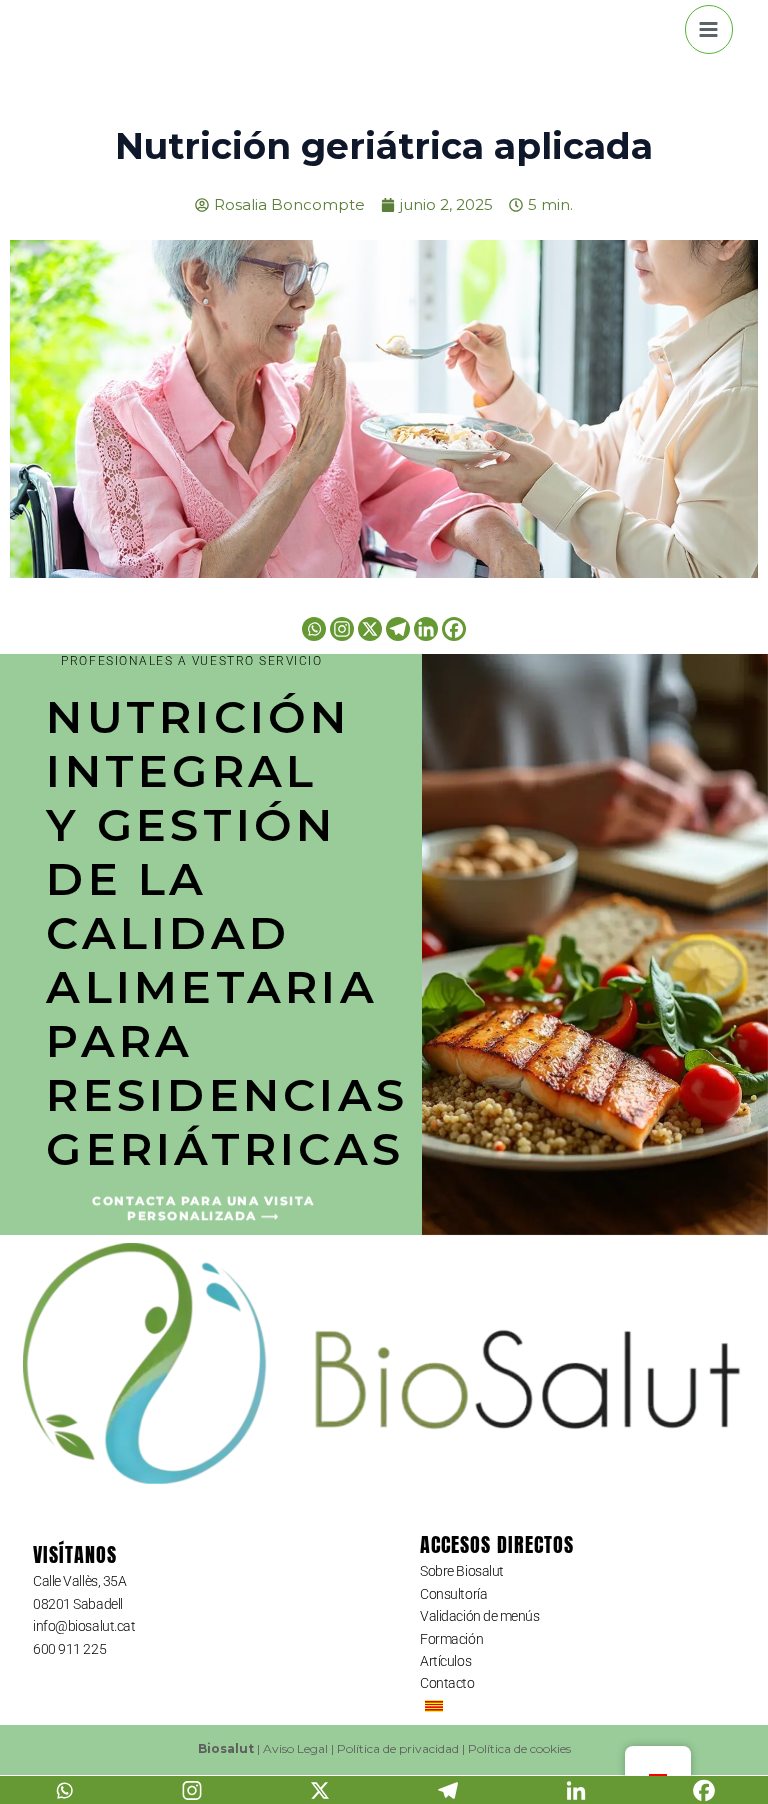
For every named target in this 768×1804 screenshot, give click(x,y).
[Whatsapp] (314, 629)
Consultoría (453, 1594)
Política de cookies (519, 1748)
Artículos (445, 1661)
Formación (451, 1639)
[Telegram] (398, 629)
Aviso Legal (295, 1748)
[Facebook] (454, 629)
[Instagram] (342, 629)
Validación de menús (479, 1616)
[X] (370, 629)
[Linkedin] (426, 629)
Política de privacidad (398, 1748)
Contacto (447, 1683)
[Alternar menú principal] (709, 29)
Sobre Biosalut (462, 1571)
